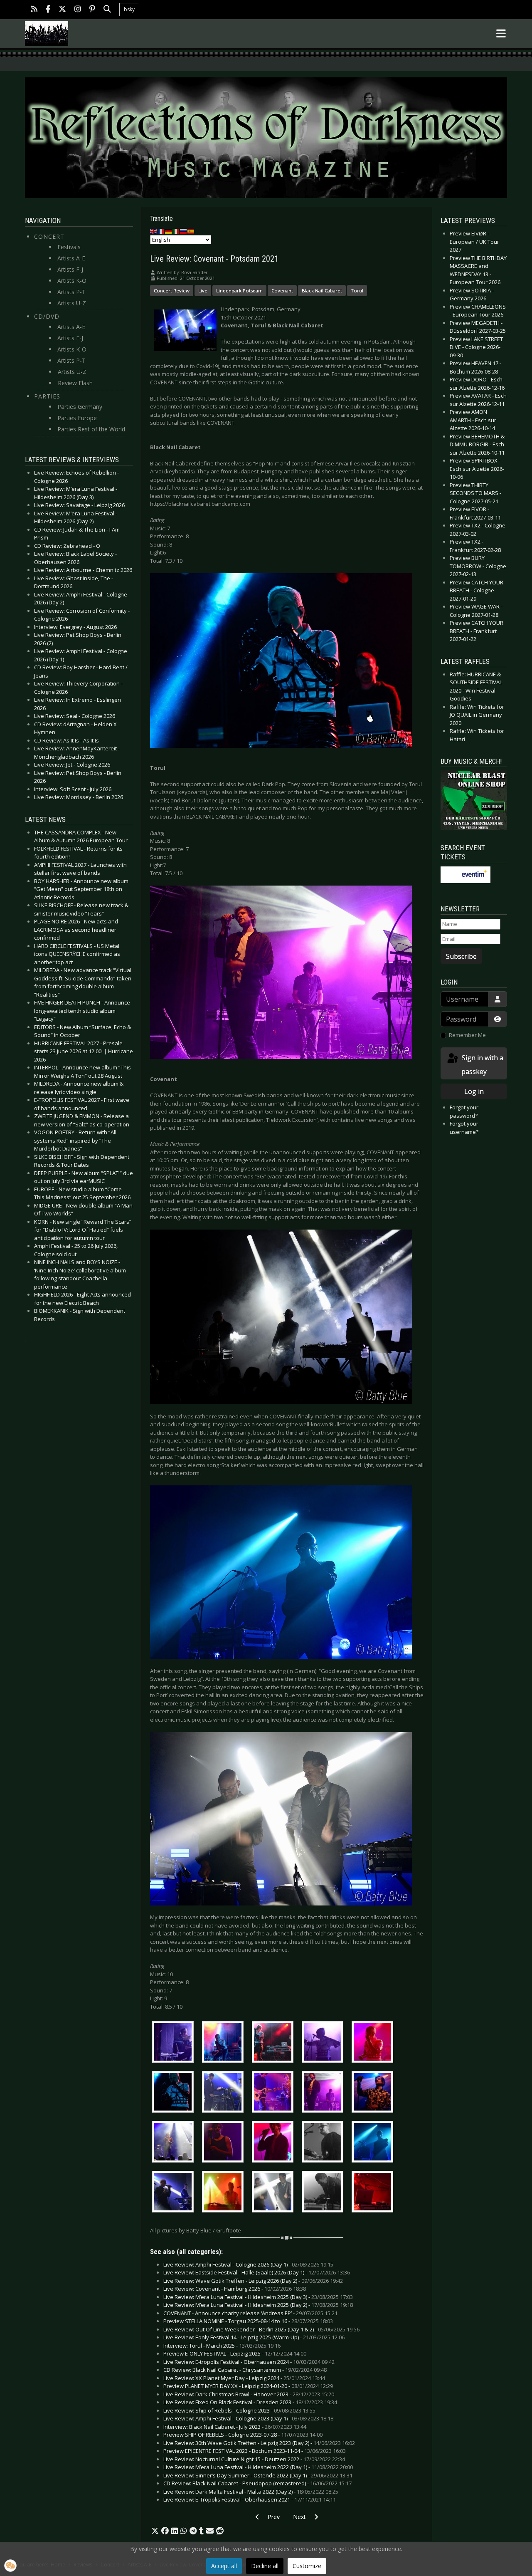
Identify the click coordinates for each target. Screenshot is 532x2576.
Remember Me (467, 1035)
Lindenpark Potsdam (239, 291)
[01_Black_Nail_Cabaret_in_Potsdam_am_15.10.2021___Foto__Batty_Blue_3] (275, 2043)
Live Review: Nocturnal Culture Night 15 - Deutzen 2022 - (254, 2459)
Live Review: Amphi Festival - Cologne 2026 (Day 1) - (248, 2264)
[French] (161, 231)
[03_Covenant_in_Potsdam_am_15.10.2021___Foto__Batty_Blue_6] (374, 2193)
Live (203, 291)
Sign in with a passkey (482, 1065)
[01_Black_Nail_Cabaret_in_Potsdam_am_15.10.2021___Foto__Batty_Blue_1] (175, 2043)
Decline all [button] (265, 2566)
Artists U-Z (72, 303)
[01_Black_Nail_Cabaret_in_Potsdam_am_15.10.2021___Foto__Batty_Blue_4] (325, 2043)
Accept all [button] (224, 2566)
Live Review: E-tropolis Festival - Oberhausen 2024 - (249, 2362)
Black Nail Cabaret (322, 291)
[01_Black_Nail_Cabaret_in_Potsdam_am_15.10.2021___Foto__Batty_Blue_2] (225, 2043)
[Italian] (176, 231)
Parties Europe (77, 418)
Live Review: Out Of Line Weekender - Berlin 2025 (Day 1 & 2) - (261, 2329)
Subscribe (461, 956)
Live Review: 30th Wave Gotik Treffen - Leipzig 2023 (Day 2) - (259, 2443)
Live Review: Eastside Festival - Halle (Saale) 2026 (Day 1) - (257, 2272)
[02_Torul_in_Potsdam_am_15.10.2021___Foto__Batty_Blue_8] (325, 2143)
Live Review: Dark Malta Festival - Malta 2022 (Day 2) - (251, 2492)
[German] (169, 231)
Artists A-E (71, 258)
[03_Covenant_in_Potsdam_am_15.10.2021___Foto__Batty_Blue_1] (374, 2143)
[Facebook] (48, 10)
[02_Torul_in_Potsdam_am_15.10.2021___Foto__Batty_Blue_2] (275, 2093)
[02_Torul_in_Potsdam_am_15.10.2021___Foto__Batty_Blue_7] (275, 2143)
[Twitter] (62, 10)
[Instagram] (78, 10)
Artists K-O (72, 281)
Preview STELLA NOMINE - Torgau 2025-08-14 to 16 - (248, 2321)
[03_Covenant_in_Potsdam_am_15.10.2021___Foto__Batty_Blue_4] (275, 2193)
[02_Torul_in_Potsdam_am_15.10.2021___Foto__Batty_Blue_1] (225, 2093)
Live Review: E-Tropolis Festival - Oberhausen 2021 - (250, 2499)
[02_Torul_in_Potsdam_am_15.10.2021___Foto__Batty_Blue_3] (325, 2093)
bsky (129, 9)
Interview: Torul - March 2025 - (222, 2346)
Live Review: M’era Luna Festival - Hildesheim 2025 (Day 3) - (258, 2297)
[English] (154, 231)
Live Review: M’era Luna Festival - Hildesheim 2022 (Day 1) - (258, 2467)
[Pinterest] (92, 10)
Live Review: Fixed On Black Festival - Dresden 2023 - (250, 2402)
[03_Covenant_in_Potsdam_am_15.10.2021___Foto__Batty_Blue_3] (225, 2193)
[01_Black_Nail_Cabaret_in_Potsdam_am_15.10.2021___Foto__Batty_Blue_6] (175, 2093)
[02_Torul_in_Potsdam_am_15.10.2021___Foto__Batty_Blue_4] (374, 2093)
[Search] (107, 10)
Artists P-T (71, 292)
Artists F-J (70, 269)
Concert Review (172, 291)
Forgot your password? (464, 1111)
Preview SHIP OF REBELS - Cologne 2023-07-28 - (243, 2435)
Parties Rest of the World (91, 429)
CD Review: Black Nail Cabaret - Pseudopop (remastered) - (257, 2483)
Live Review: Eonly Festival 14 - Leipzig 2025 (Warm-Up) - (254, 2337)
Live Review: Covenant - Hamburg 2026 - (235, 2289)
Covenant (282, 291)
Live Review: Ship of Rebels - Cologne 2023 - (239, 2410)
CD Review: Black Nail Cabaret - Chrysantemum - (245, 2370)
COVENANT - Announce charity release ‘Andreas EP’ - (250, 2313)
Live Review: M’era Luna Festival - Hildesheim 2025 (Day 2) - (258, 2305)
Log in (474, 1091)
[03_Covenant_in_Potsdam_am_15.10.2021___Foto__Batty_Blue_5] (325, 2193)
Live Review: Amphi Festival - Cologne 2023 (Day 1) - (248, 2418)
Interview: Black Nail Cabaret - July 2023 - (235, 2427)
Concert (49, 236)
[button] (155, 2531)
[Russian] (184, 231)
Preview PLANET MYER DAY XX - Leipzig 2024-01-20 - (248, 2386)
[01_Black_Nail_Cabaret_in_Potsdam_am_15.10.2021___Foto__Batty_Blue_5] (374, 2043)
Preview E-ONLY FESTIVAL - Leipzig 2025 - (235, 2353)
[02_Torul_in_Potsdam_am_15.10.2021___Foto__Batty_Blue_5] (175, 2143)
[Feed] (34, 10)
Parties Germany (80, 407)
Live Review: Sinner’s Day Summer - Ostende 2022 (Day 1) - (258, 2475)
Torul (357, 291)
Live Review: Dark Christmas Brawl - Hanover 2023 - (249, 2394)
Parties (47, 396)
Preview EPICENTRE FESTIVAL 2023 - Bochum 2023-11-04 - (255, 2451)
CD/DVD (47, 316)
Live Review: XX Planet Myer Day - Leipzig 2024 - (244, 2378)
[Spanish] (191, 231)
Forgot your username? (464, 1128)
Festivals (69, 247)
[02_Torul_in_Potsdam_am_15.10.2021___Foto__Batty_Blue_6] (225, 2143)
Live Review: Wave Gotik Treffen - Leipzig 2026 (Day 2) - (253, 2281)
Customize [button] (307, 2566)
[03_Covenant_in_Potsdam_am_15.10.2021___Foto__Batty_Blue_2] (175, 2193)
